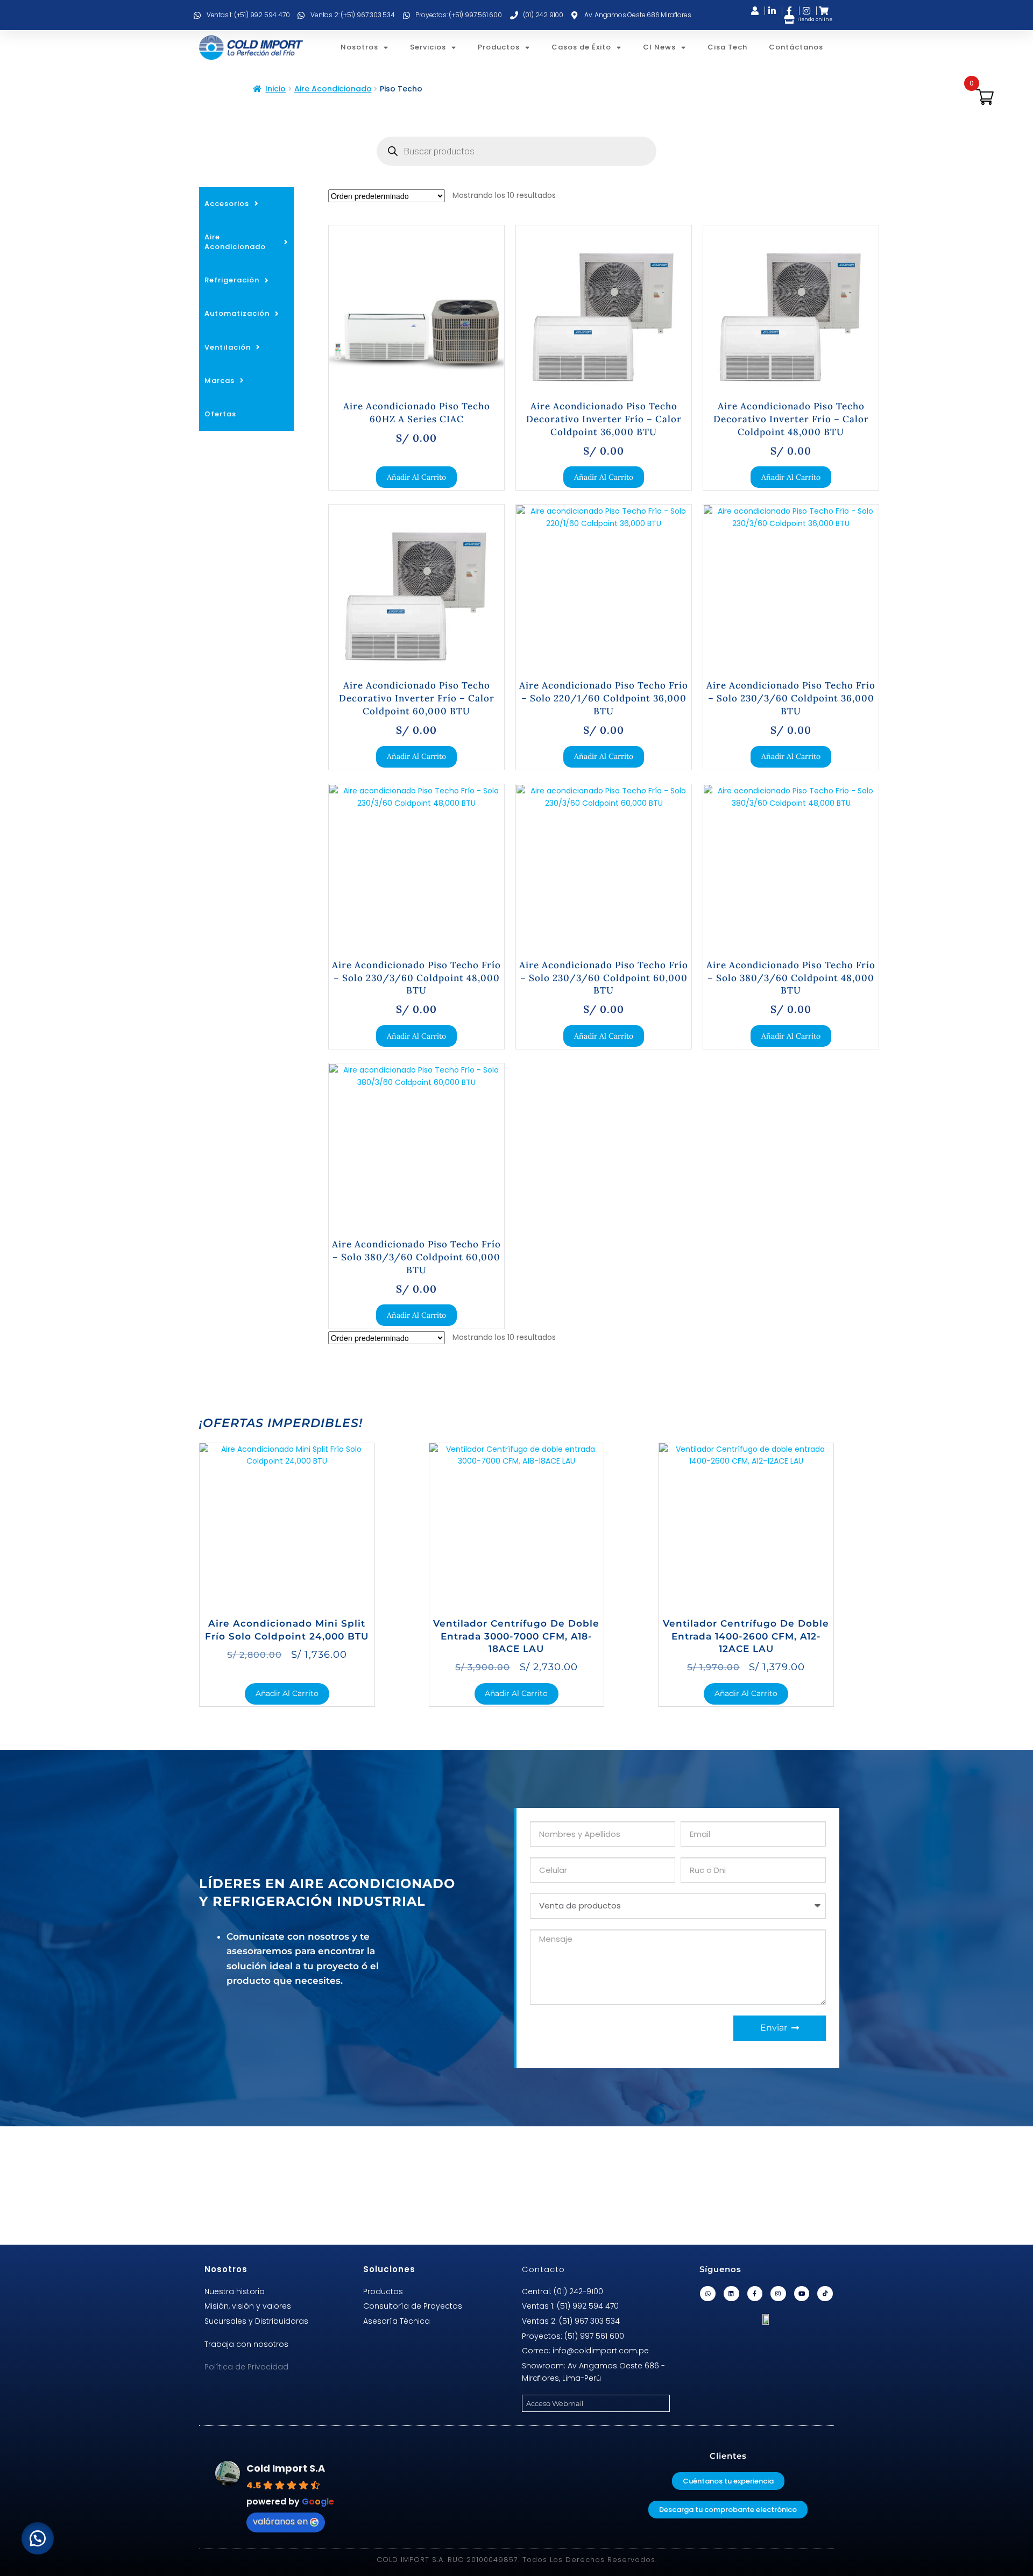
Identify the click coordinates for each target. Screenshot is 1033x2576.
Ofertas (220, 414)
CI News (659, 47)
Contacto (543, 2269)
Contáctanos (796, 47)
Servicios (428, 47)
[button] (38, 2538)
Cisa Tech (727, 47)
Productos (499, 47)
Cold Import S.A (286, 2468)
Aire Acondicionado (333, 89)
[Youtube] (802, 2294)
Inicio (275, 89)
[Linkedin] (731, 2294)
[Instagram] (778, 2294)
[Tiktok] (825, 2294)
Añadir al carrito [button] (416, 477)
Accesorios (227, 204)
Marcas (220, 381)
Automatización (237, 313)
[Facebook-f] (755, 2294)
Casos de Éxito (581, 47)
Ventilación (228, 347)
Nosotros (359, 47)
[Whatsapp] (708, 2294)
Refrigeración (232, 280)
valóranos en (280, 2521)
